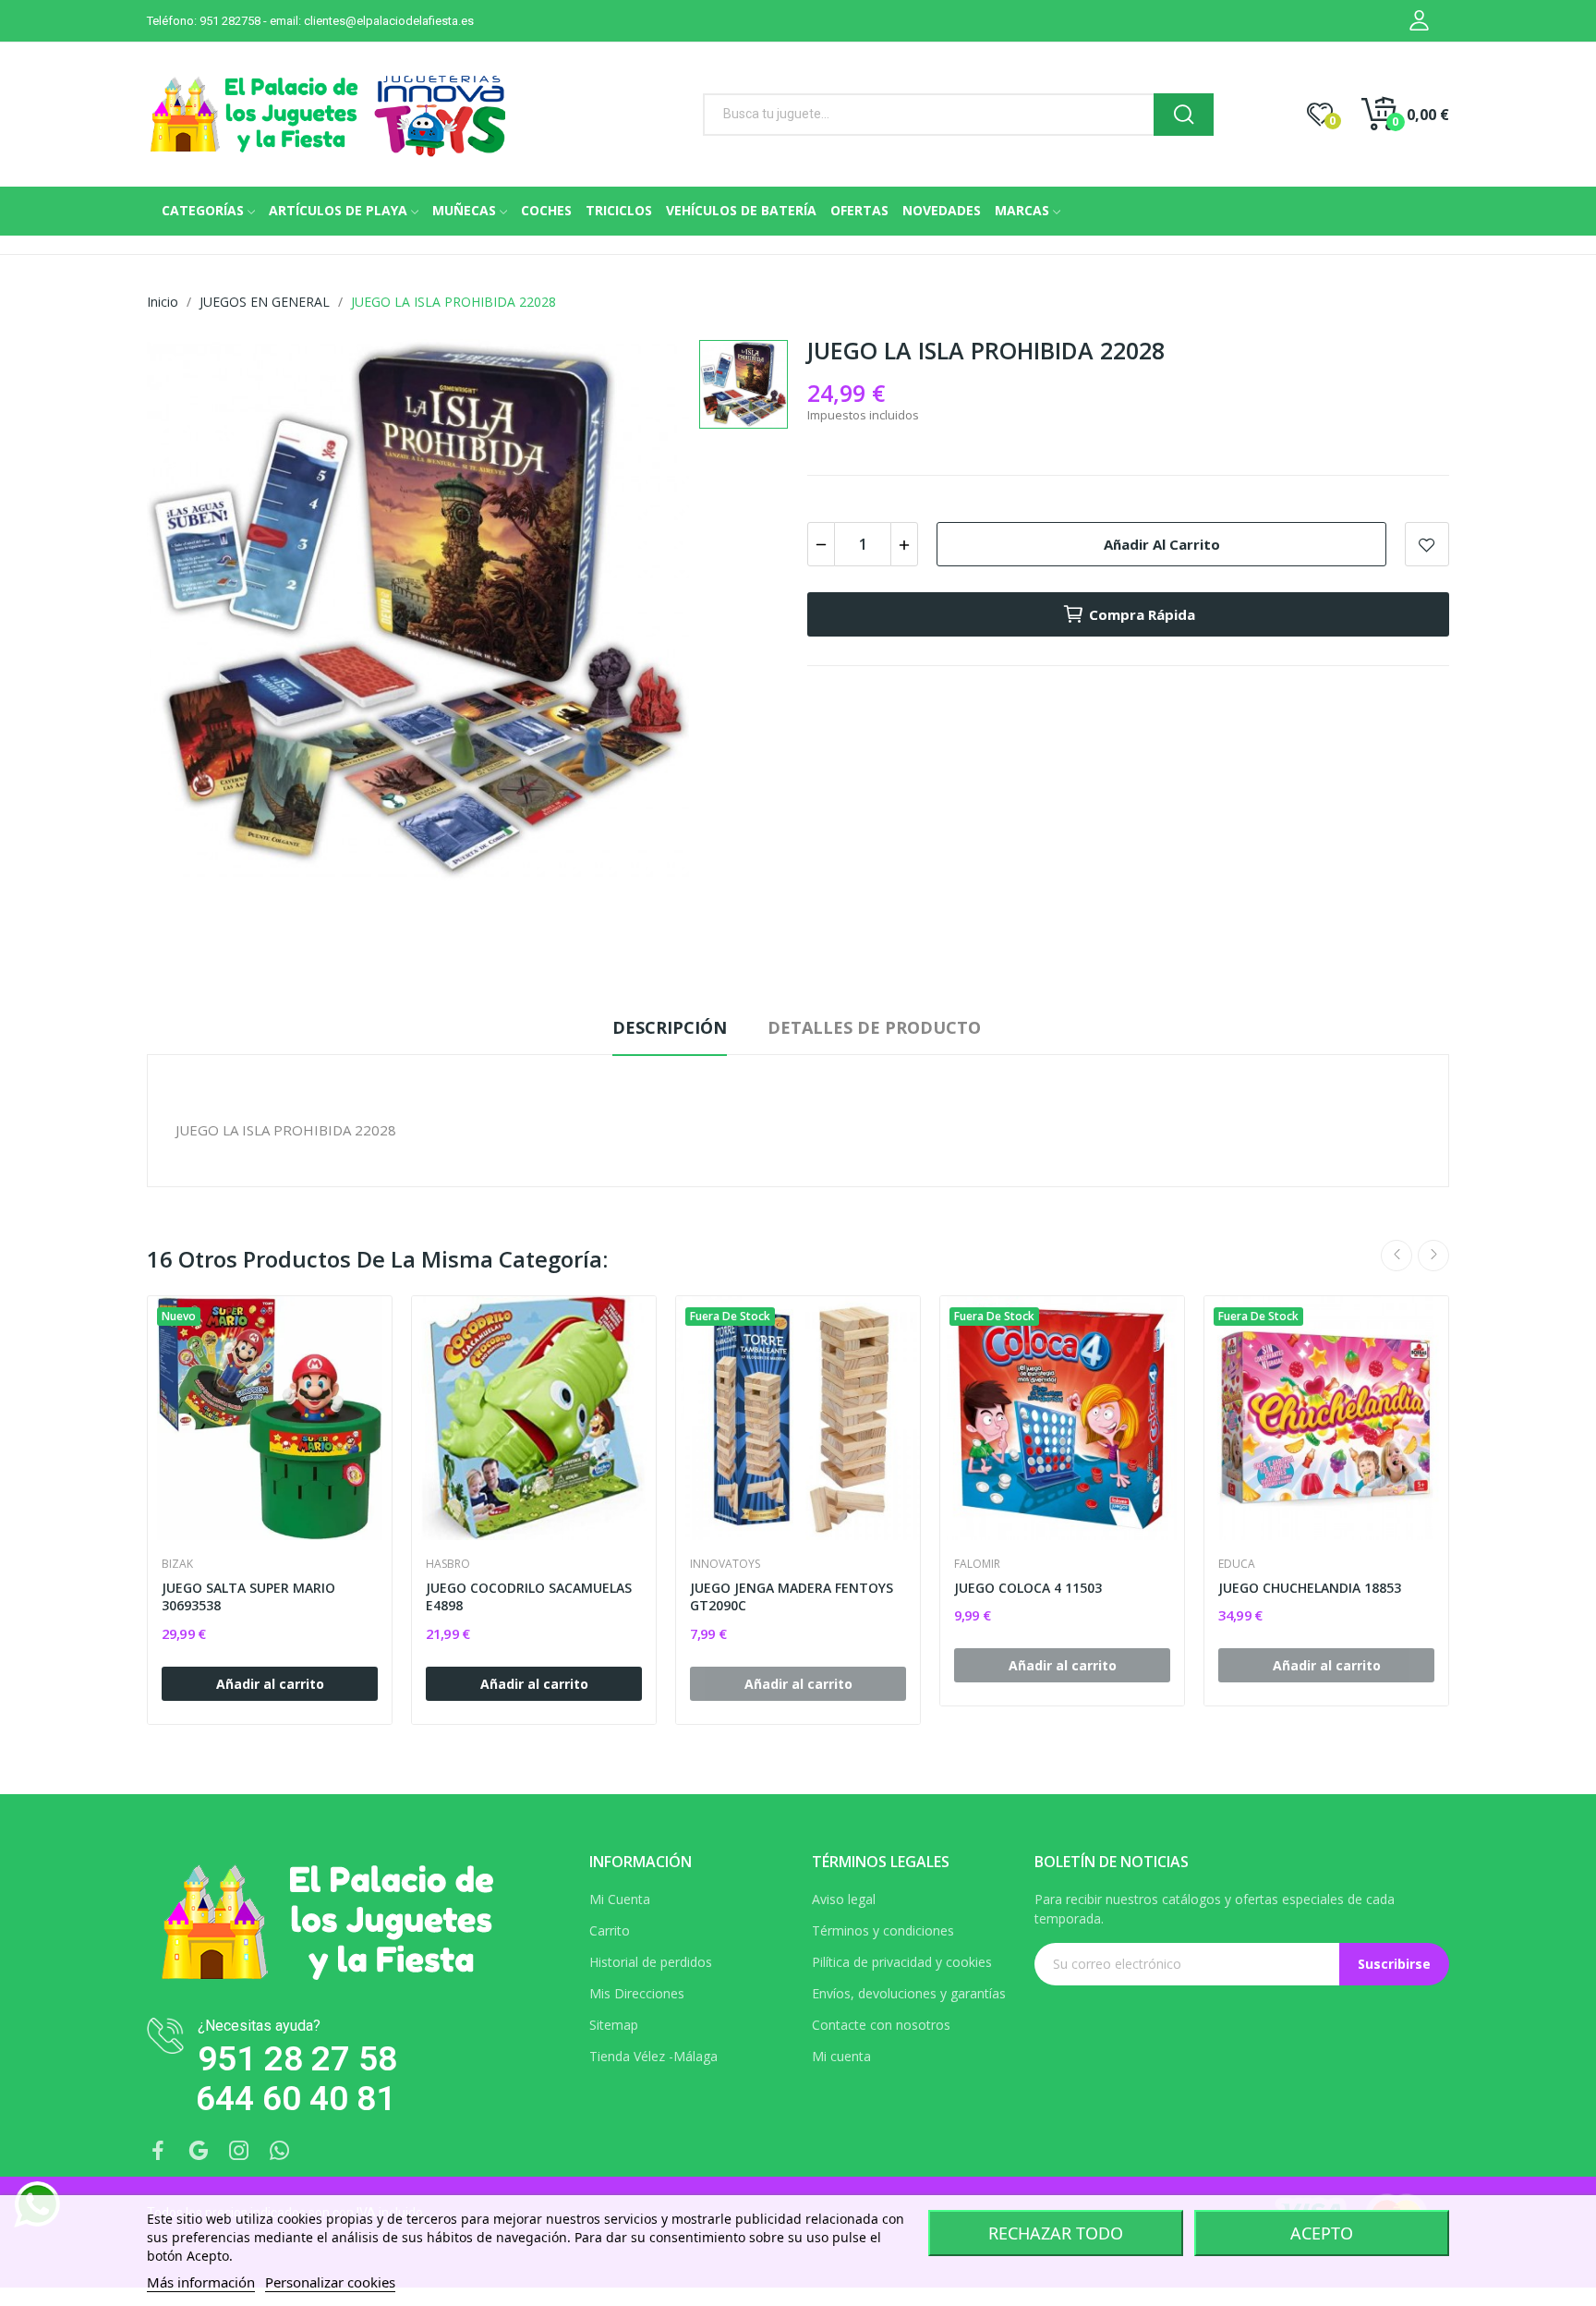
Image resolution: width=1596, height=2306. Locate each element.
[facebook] (158, 2151)
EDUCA (1237, 1564)
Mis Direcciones (637, 1993)
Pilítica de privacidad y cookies (902, 1962)
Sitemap (614, 2025)
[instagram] (239, 2151)
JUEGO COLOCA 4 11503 (1028, 1588)
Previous (1396, 1256)
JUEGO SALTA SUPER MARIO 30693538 (248, 1597)
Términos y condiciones (883, 1930)
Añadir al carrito (1162, 544)
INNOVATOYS (725, 1564)
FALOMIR (977, 1564)
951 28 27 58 (297, 2059)
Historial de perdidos (651, 1962)
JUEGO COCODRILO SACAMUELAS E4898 (529, 1597)
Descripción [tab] (670, 1027)
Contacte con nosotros (881, 2025)
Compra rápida (1142, 614)
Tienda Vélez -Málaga (653, 2056)
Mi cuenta (841, 2056)
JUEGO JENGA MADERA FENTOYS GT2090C (792, 1597)
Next (1433, 1256)
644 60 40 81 (296, 2099)
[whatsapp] (280, 2151)
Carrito (610, 1930)
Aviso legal (844, 1899)
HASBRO (448, 1564)
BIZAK (177, 1564)
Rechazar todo (1056, 2233)
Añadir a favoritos (1427, 544)
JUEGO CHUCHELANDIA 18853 (1310, 1588)
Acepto (1322, 2233)
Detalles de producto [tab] (874, 1027)
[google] (199, 2151)
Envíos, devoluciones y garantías (909, 1993)
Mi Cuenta (620, 1899)
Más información (201, 2282)
